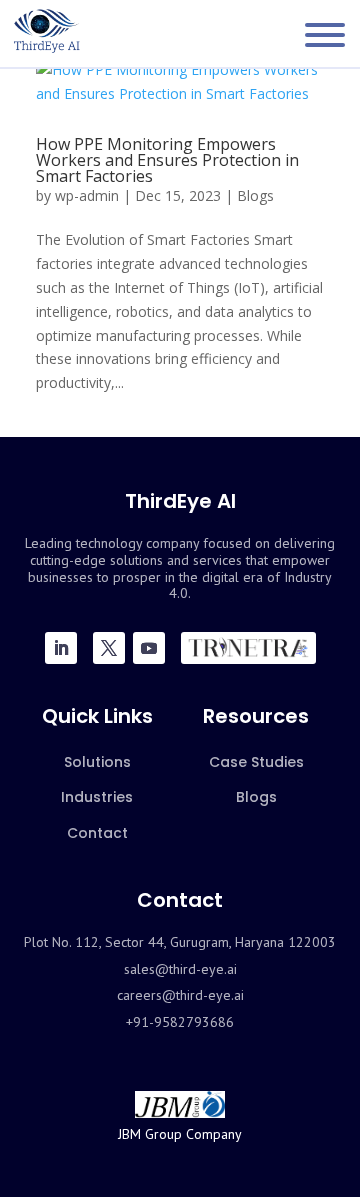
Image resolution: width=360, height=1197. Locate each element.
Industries (97, 797)
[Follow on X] (109, 648)
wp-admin (87, 195)
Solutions (97, 762)
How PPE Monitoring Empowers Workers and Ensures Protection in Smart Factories (167, 160)
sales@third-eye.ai (180, 969)
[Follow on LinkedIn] (61, 648)
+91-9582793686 (180, 1022)
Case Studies (256, 762)
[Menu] (325, 35)
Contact (97, 833)
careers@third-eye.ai (180, 995)
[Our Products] (248, 648)
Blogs (255, 195)
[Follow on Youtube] (149, 648)
